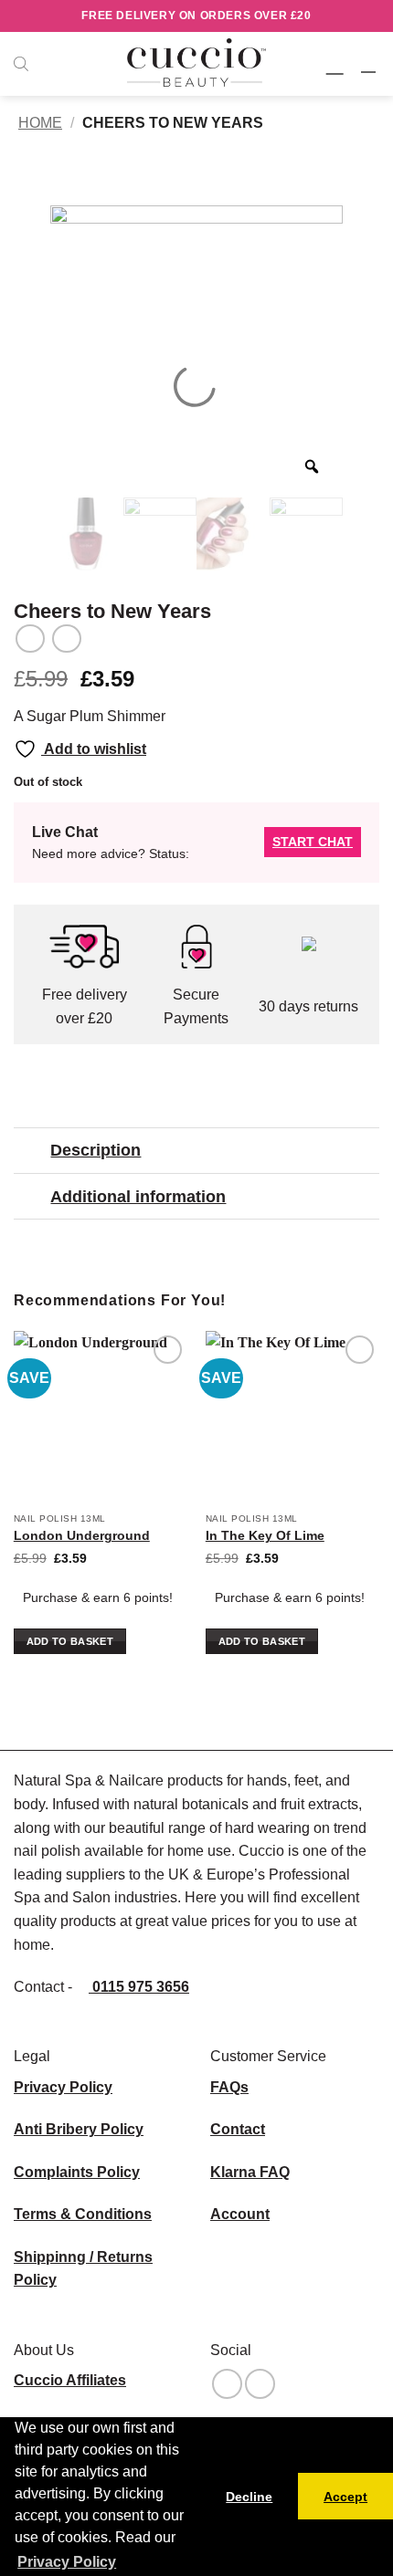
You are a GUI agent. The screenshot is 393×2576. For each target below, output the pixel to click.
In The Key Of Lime (265, 1536)
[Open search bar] (21, 64)
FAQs (229, 2087)
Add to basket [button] (70, 1641)
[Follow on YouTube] (260, 2384)
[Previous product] (66, 639)
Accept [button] (345, 2497)
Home (40, 123)
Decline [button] (249, 2497)
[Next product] (30, 639)
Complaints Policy (77, 2172)
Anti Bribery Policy (79, 2129)
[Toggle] (32, 1152)
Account (240, 2214)
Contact (238, 2129)
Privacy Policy (63, 2087)
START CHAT (313, 842)
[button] (337, 63)
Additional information (138, 1197)
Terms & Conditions (83, 2214)
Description (96, 1150)
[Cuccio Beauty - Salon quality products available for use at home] (196, 64)
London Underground (82, 1536)
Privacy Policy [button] (67, 2562)
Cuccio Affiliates (70, 2380)
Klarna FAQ (250, 2172)
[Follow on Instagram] (227, 2384)
